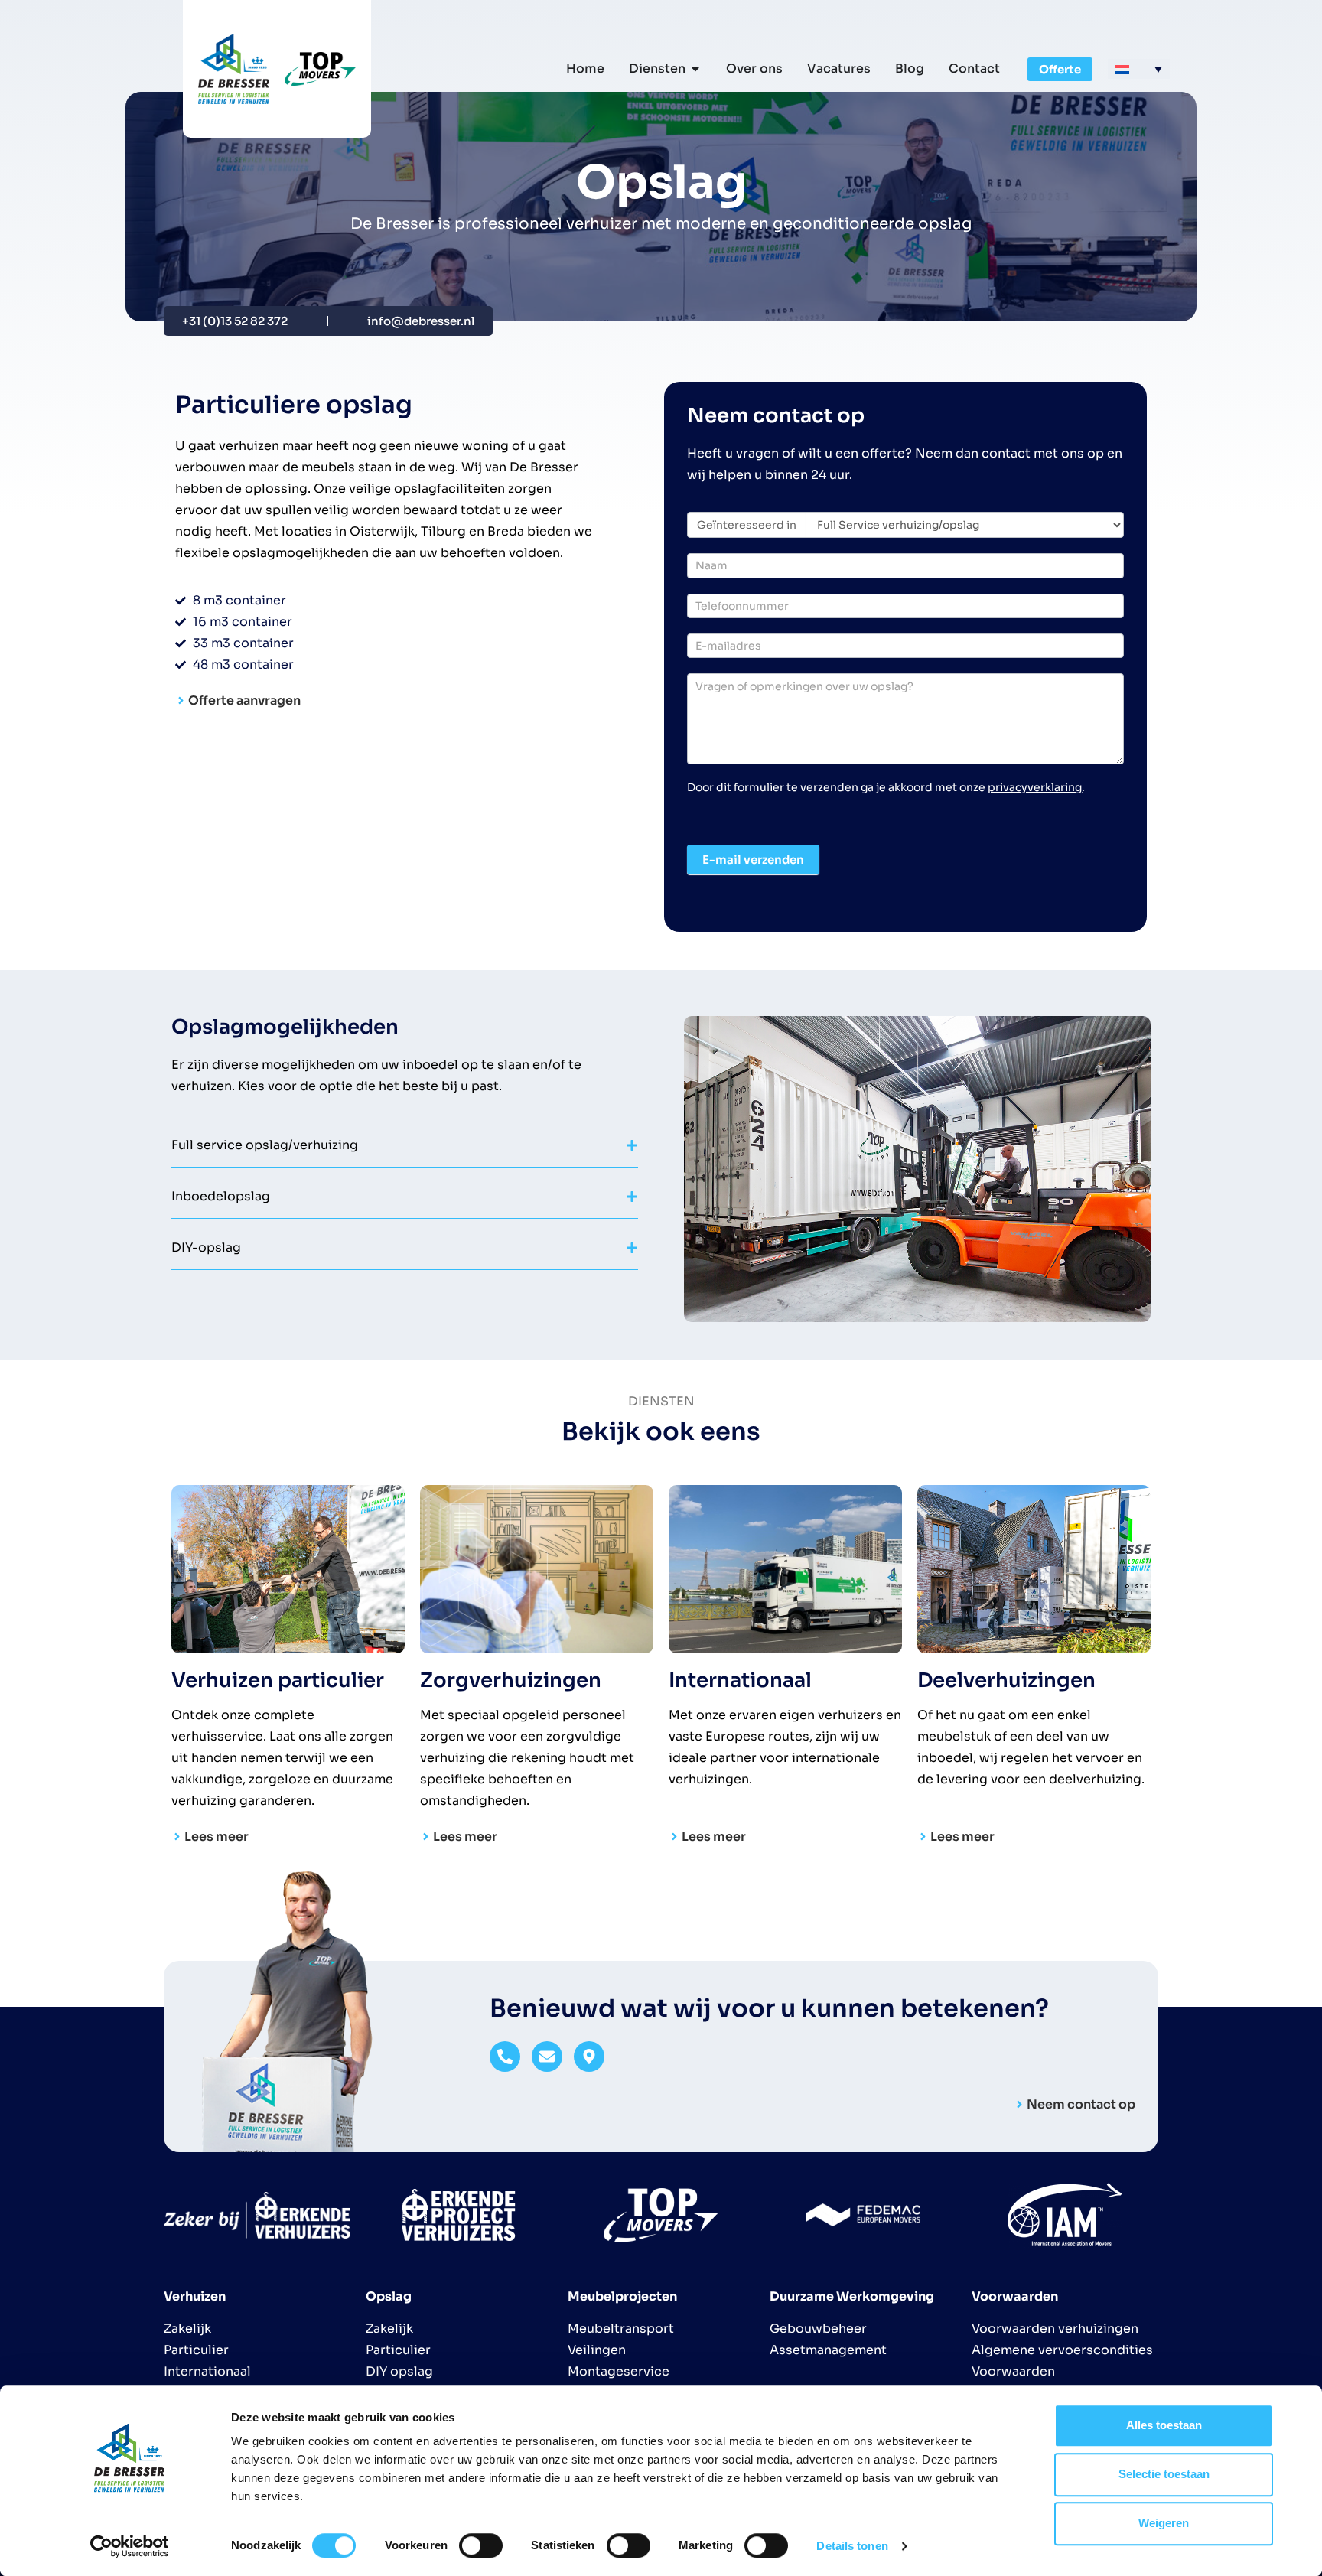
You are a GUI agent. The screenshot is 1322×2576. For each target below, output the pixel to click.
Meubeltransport (621, 2328)
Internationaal (740, 1680)
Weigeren (1164, 2523)
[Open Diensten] (695, 69)
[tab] (405, 1145)
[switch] (481, 2545)
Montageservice (619, 2371)
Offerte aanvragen (244, 700)
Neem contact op (1081, 2104)
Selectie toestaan (1164, 2474)
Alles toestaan (1164, 2425)
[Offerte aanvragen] (181, 700)
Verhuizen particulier (278, 1680)
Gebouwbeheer (818, 2328)
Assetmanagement (828, 2350)
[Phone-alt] (505, 2057)
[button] (1139, 69)
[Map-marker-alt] (589, 2057)
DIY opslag (399, 2371)
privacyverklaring (1035, 787)
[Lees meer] (177, 1837)
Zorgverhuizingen (511, 1680)
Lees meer (217, 1837)
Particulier (196, 2350)
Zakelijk (187, 2328)
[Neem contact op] (1019, 2104)
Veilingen (597, 2350)
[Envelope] (547, 2057)
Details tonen (852, 2546)
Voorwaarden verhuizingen (1055, 2328)
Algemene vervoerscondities (1062, 2350)
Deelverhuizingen (1006, 1680)
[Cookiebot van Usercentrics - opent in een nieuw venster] (130, 2546)
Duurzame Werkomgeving (852, 2296)
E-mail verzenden (753, 860)
